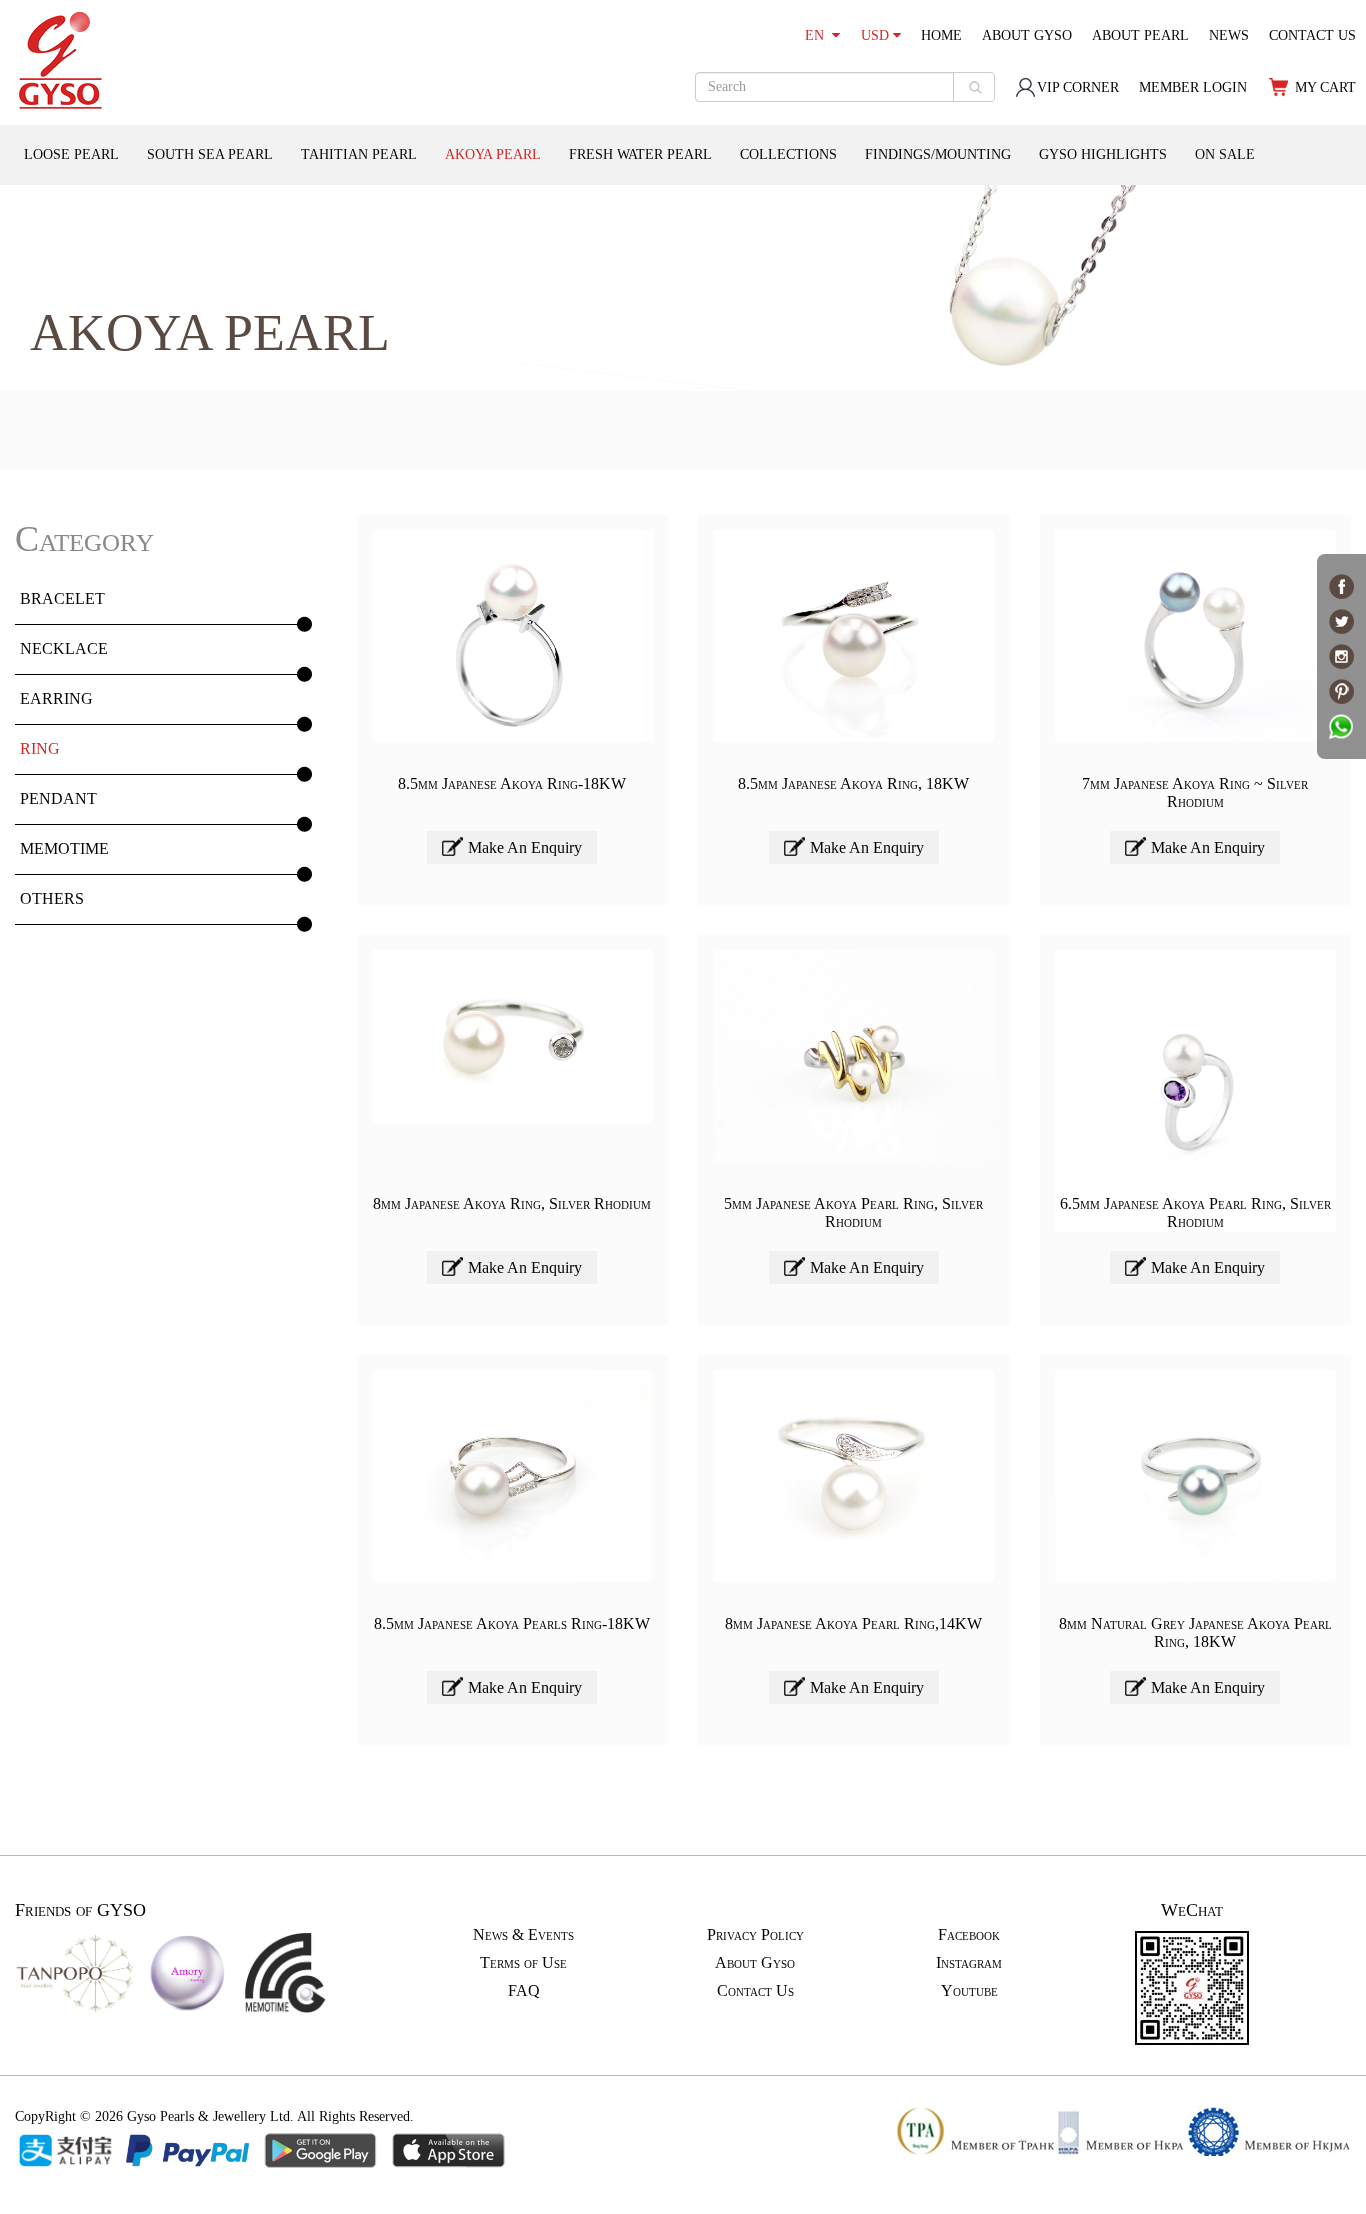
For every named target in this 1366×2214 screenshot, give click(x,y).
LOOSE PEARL (71, 154)
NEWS (1229, 35)
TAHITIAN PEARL (359, 154)
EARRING (56, 698)
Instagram (969, 1962)
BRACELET (62, 598)
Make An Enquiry (525, 847)
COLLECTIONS (788, 154)
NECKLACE (64, 648)
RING (40, 748)
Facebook (969, 1934)
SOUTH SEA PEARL (210, 154)
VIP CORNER (1078, 87)
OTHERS (52, 898)
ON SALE (1225, 154)
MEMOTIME (64, 848)
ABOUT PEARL (1140, 35)
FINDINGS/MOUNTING (938, 154)
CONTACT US (1312, 35)
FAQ (524, 1990)
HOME (941, 35)
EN (818, 35)
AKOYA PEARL (493, 154)
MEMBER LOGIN (1193, 87)
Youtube (969, 1990)
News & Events (523, 1934)
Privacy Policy (755, 1934)
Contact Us (755, 1990)
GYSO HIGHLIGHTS (1103, 154)
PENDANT (58, 798)
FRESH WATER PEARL (640, 154)
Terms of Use (523, 1962)
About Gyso (755, 1962)
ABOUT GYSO (1027, 35)
